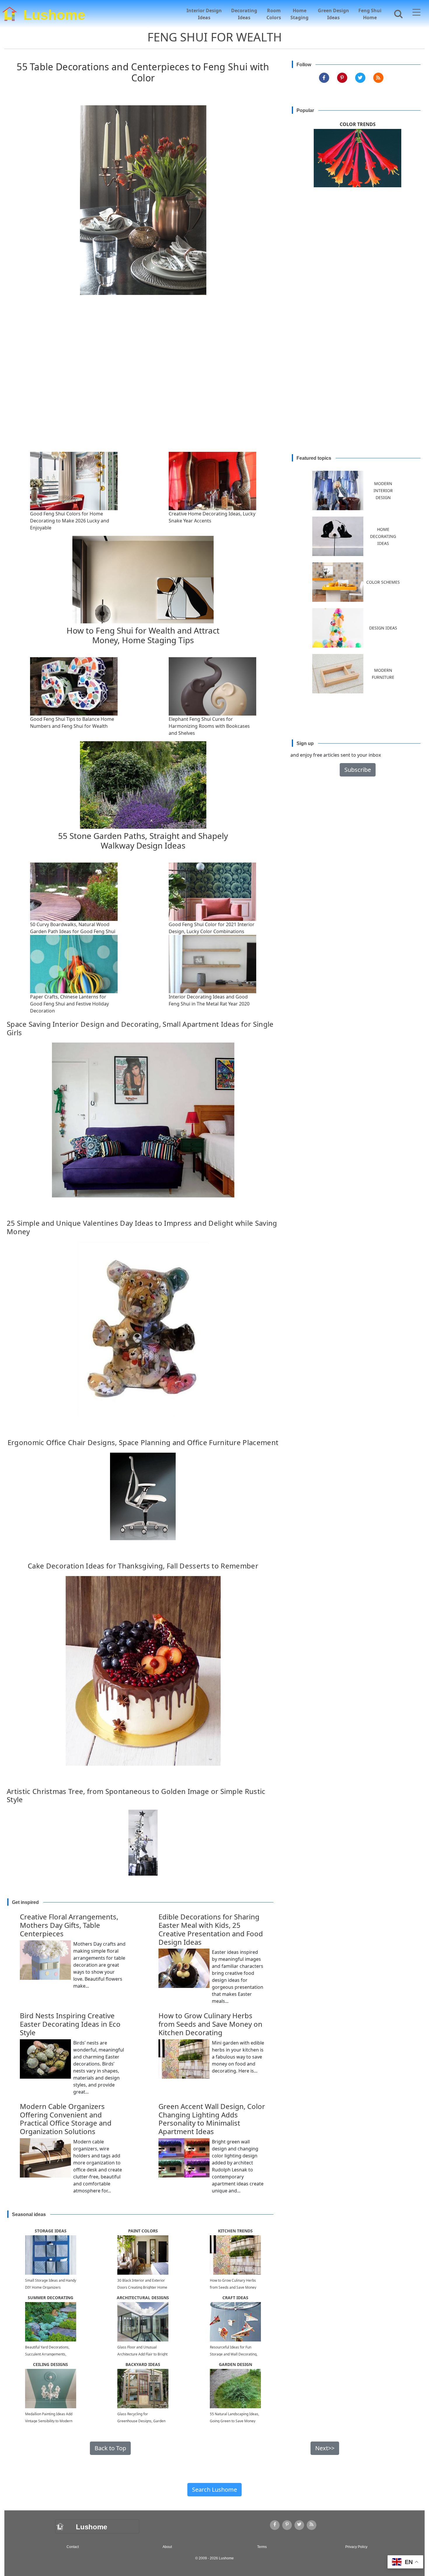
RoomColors (274, 14)
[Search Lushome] (397, 13)
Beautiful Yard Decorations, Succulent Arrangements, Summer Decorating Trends (48, 2354)
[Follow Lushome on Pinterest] (342, 78)
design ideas (383, 628)
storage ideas (51, 2231)
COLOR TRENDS (358, 124)
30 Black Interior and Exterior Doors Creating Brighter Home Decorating (142, 2287)
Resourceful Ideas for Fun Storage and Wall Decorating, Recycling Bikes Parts (234, 2354)
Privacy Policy (356, 2547)
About (167, 2547)
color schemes (383, 582)
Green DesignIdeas (333, 14)
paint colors (143, 2231)
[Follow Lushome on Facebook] (324, 78)
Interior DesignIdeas (204, 14)
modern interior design (383, 490)
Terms (262, 2547)
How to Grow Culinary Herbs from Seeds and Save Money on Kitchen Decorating (233, 2287)
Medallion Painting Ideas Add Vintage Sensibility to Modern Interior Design (49, 2421)
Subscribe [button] (358, 770)
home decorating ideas (383, 536)
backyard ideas (143, 2364)
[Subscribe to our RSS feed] (378, 78)
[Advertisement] (214, 388)
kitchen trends (235, 2231)
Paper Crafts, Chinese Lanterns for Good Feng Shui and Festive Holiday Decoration (69, 1004)
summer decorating (50, 2298)
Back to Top (110, 2448)
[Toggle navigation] (416, 13)
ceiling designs (50, 2364)
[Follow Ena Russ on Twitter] (360, 78)
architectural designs (143, 2298)
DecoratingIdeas (244, 14)
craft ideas (235, 2298)
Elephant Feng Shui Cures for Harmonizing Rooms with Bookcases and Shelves (209, 726)
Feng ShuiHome (370, 14)
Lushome (54, 14)
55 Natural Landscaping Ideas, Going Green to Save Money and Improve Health (234, 2421)
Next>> (325, 2448)
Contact (73, 2547)
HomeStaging (299, 14)
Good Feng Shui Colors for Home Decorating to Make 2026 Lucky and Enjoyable (70, 521)
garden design (236, 2364)
